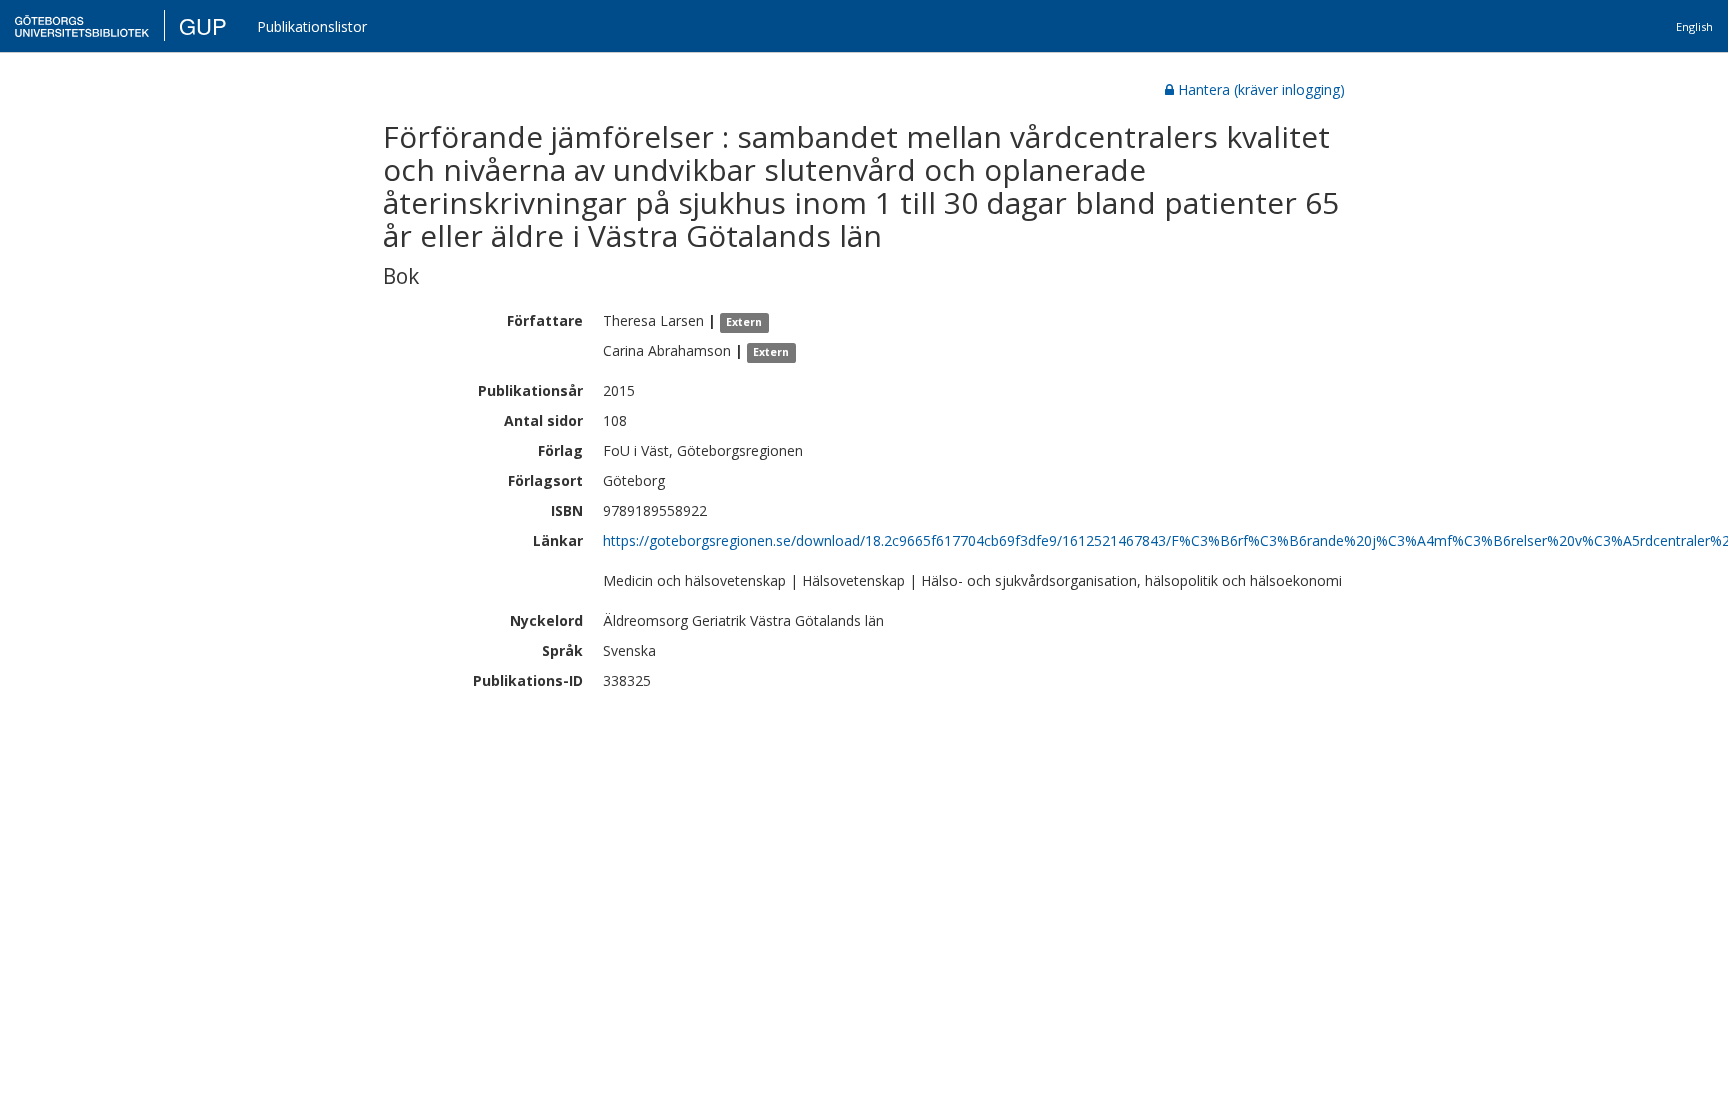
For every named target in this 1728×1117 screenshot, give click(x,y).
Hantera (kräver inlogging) (1261, 89)
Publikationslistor (312, 26)
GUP (203, 25)
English (1694, 26)
